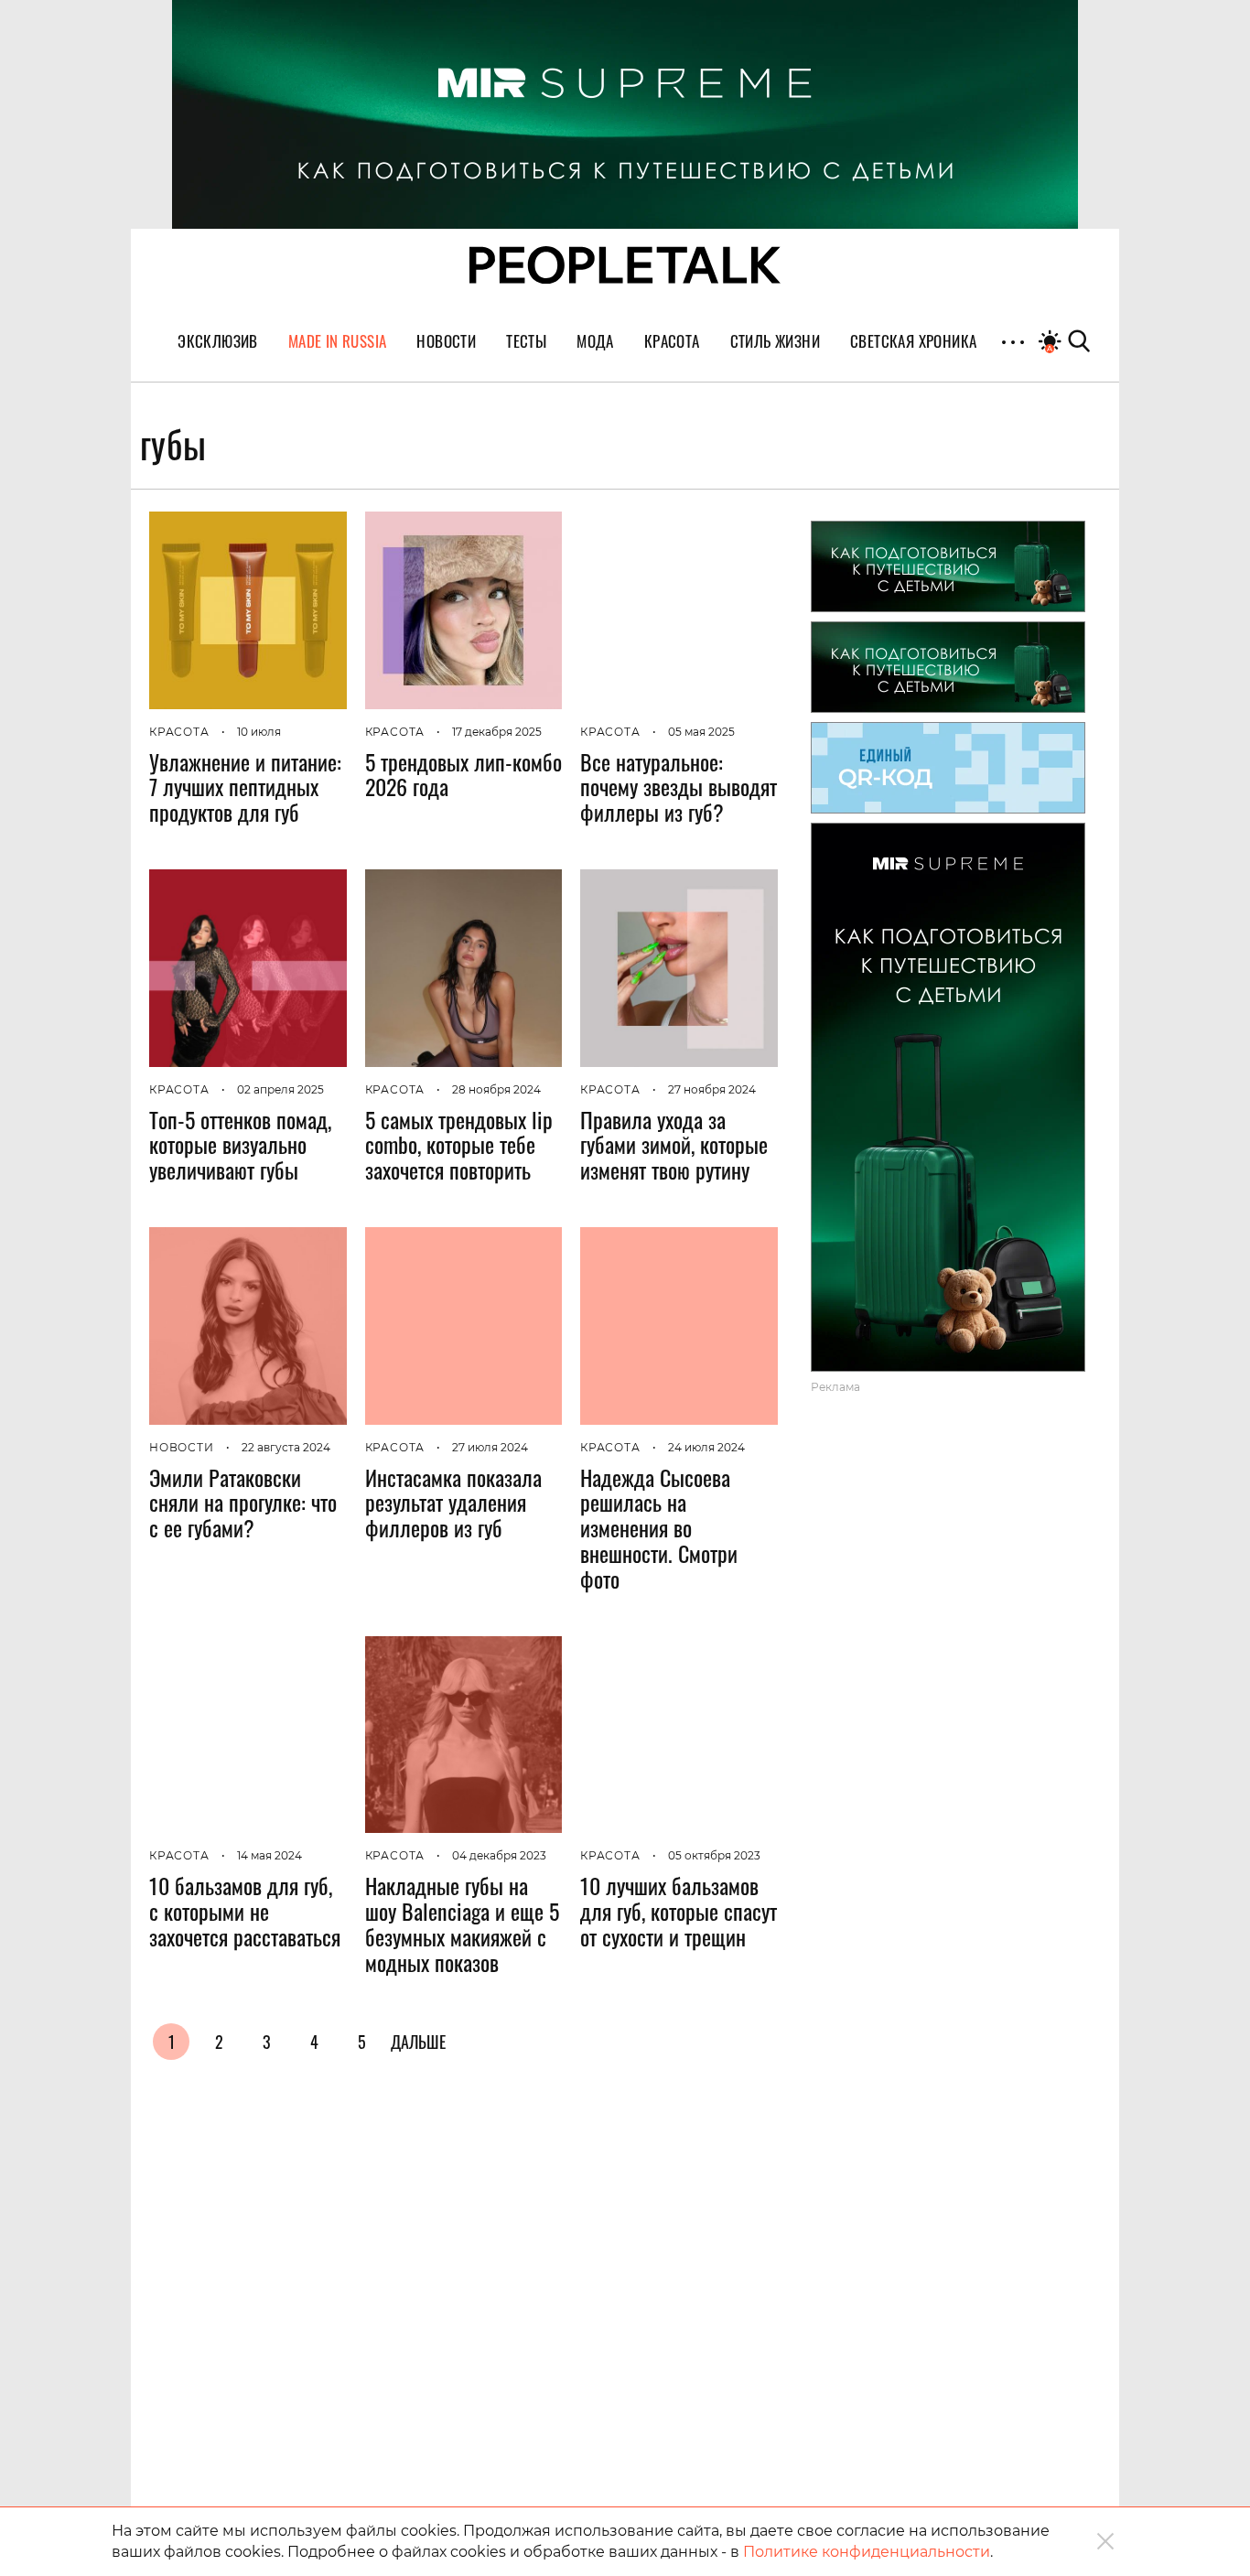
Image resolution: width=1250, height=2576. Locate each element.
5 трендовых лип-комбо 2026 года (463, 774)
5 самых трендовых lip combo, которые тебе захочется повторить (459, 1145)
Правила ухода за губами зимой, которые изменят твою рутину (674, 1145)
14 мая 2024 (269, 1855)
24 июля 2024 (706, 1447)
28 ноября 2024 (496, 1089)
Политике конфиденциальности (867, 2552)
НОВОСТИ (182, 1447)
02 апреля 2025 (280, 1089)
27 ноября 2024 (712, 1089)
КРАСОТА (179, 732)
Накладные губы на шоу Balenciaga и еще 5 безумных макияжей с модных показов (462, 1923)
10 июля (259, 732)
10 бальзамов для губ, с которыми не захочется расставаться (245, 1911)
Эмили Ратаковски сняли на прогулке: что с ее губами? (243, 1503)
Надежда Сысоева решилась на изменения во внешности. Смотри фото (659, 1528)
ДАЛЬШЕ (418, 2042)
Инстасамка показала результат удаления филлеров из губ (453, 1503)
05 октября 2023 (714, 1855)
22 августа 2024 (286, 1447)
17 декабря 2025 (497, 732)
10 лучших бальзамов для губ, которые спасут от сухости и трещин (679, 1911)
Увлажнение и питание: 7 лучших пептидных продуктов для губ (245, 787)
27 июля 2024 (490, 1447)
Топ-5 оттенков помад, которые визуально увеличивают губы (240, 1145)
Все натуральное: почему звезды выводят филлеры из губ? (679, 787)
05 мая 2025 (701, 732)
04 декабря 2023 (499, 1855)
